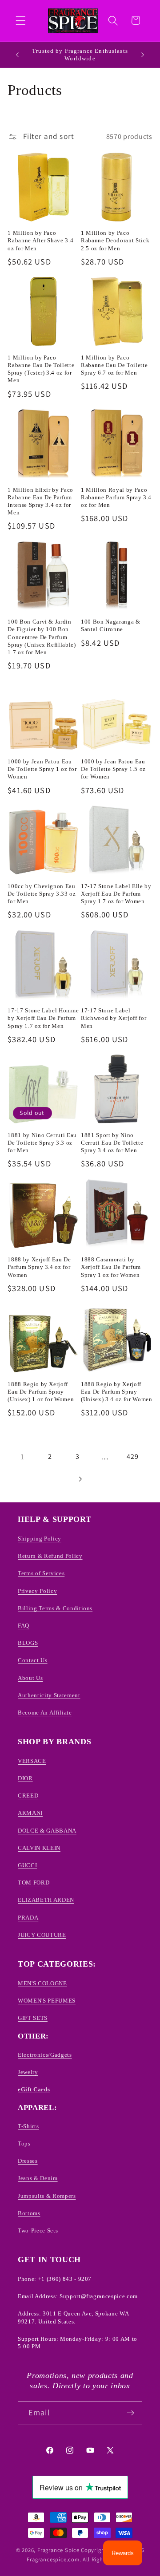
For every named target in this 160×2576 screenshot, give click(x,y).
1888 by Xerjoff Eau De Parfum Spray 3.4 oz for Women (39, 1267)
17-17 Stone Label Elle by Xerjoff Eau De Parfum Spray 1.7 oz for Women (116, 894)
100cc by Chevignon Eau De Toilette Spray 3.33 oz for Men (42, 894)
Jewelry (28, 2072)
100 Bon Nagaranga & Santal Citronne (111, 625)
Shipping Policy (40, 1539)
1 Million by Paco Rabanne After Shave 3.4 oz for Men (40, 240)
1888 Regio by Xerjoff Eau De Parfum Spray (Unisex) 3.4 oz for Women (117, 1392)
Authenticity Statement (49, 1695)
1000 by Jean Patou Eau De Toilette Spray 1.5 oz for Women (113, 769)
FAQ (24, 1626)
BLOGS (28, 1643)
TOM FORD (34, 1883)
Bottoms (29, 2213)
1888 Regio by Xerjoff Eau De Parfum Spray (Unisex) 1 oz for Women (41, 1392)
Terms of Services (41, 1573)
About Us (30, 1678)
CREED (28, 1796)
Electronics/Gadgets (45, 2055)
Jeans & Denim (38, 2178)
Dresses (28, 2161)
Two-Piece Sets (38, 2230)
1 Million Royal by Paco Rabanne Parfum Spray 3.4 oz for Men (116, 497)
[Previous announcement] (17, 55)
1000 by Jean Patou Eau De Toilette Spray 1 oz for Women (42, 769)
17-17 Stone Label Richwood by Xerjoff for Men (114, 1018)
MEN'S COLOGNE (42, 1983)
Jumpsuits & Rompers (47, 2196)
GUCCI (27, 1865)
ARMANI (30, 1813)
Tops (24, 2143)
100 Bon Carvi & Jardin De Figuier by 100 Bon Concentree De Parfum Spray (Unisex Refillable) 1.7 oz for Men (42, 637)
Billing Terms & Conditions (55, 1608)
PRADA (28, 1918)
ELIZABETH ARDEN (46, 1900)
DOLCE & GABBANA (47, 1831)
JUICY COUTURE (42, 1935)
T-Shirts (28, 2126)
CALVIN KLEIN (39, 1848)
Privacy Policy (37, 1591)
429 (132, 1456)
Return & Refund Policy (50, 1556)
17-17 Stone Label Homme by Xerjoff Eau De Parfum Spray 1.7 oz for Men (43, 1018)
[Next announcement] (143, 55)
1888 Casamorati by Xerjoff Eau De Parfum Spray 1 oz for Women (111, 1267)
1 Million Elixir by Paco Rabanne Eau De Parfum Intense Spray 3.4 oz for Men (40, 501)
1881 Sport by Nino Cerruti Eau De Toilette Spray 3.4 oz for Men (112, 1143)
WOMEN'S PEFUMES (47, 2001)
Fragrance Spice (58, 2550)
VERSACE (32, 1761)
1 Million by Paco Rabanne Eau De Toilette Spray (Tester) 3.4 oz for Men (41, 369)
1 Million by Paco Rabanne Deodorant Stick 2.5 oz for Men (115, 240)
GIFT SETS (33, 2018)
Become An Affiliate (45, 1713)
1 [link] (22, 1456)
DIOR (25, 1778)
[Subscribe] (130, 2413)
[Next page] (80, 1479)
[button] (21, 21)
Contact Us (33, 1660)
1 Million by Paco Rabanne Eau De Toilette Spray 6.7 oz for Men (114, 365)
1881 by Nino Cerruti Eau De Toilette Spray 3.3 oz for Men (42, 1143)
